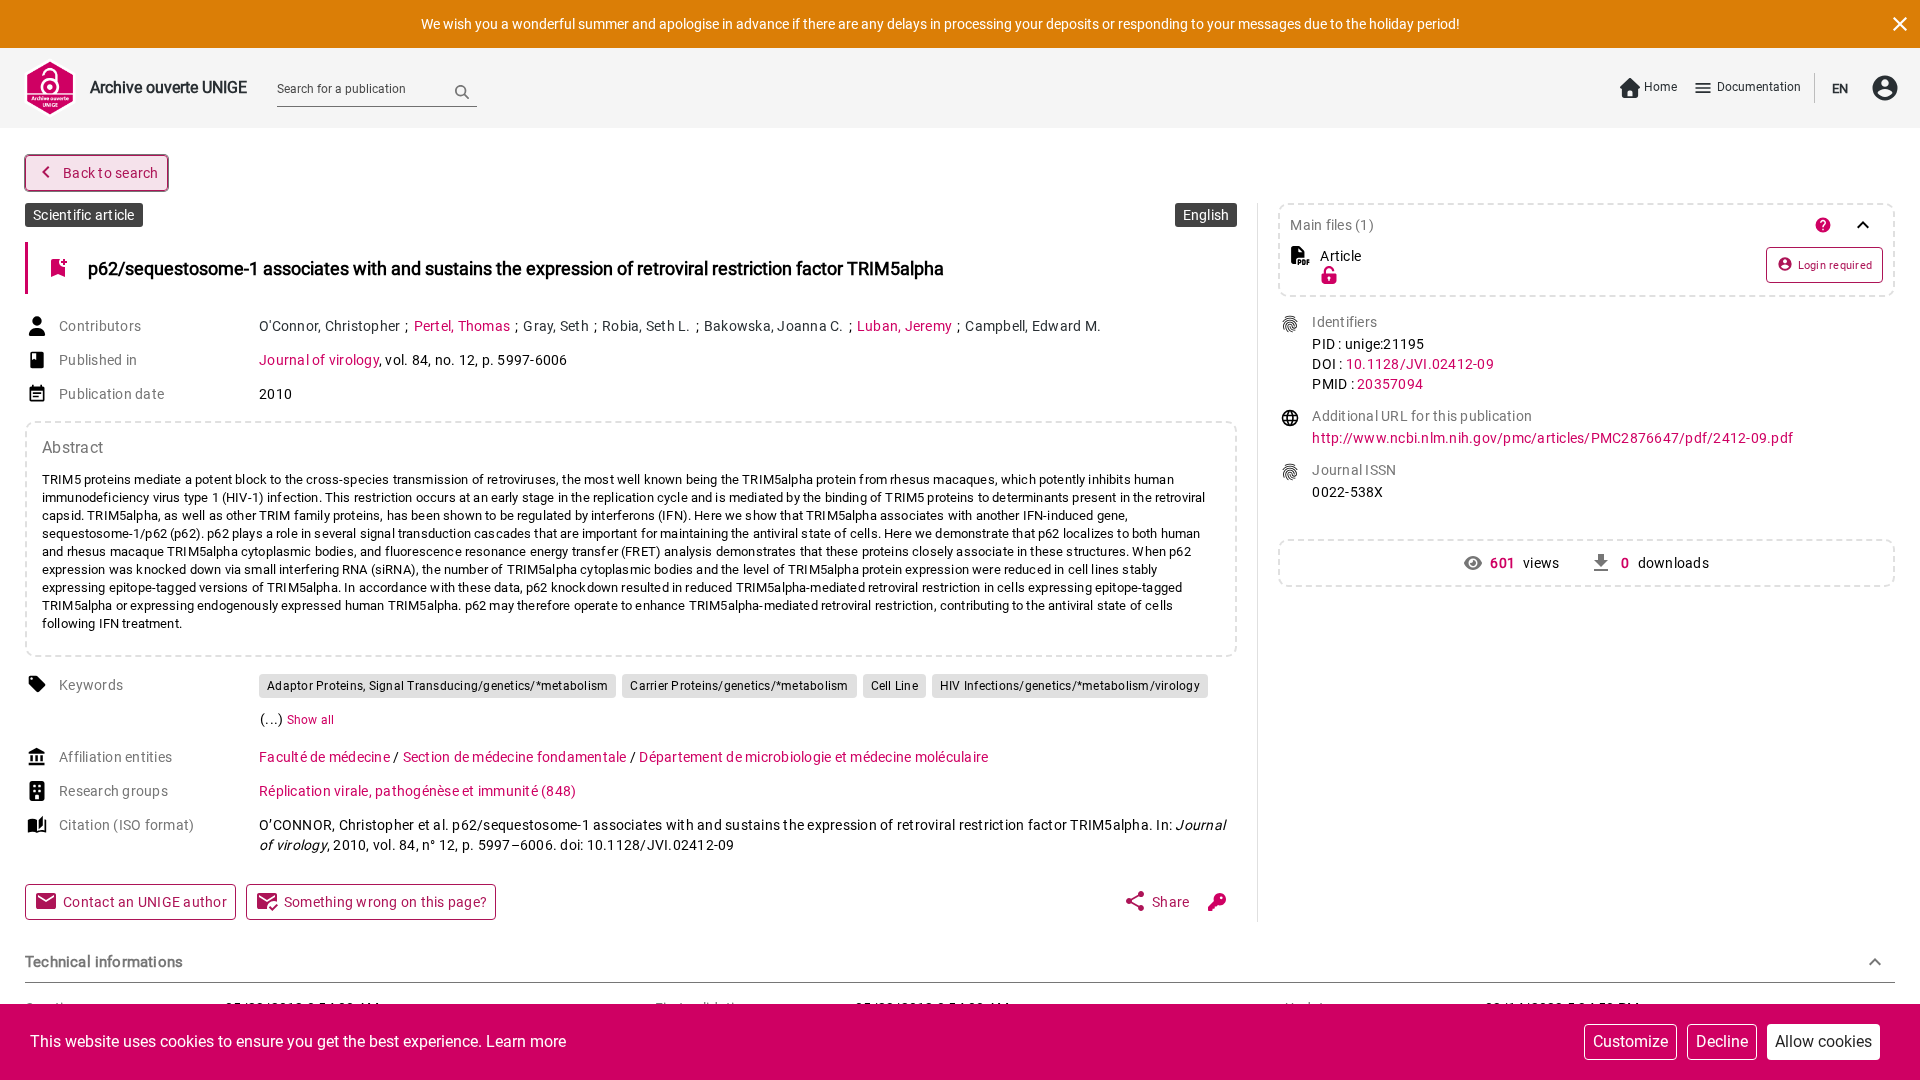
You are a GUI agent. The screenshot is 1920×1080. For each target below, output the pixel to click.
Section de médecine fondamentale (516, 757)
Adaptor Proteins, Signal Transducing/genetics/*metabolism (437, 686)
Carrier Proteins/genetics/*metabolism (739, 686)
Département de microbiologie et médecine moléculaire (813, 757)
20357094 (1390, 384)
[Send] (462, 91)
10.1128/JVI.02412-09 (1420, 364)
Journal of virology (319, 360)
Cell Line (894, 686)
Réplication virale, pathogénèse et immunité (417, 791)
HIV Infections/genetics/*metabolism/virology (1070, 686)
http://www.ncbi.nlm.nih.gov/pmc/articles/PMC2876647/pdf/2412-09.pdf (1552, 438)
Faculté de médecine (326, 757)
